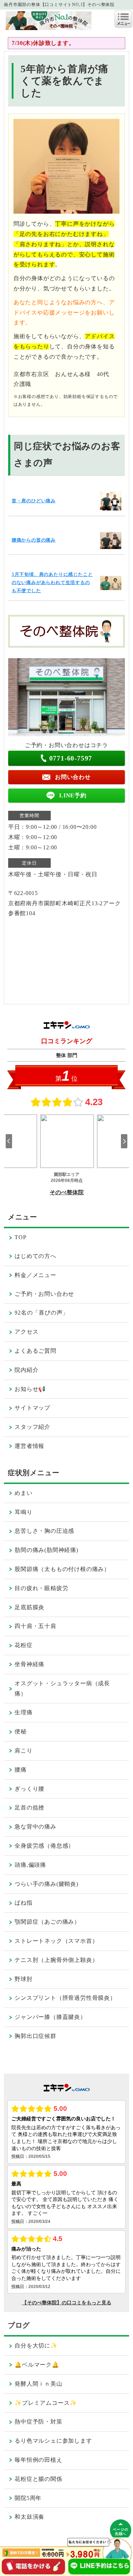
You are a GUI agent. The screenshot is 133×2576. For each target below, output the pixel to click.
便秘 (21, 1731)
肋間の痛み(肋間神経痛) (46, 1550)
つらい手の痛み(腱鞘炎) (46, 1884)
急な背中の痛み (35, 1827)
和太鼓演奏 (29, 2517)
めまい (23, 1493)
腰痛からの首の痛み (34, 540)
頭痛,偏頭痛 (30, 1865)
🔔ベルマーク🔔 (37, 2365)
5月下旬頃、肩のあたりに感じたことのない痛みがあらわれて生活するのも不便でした (52, 583)
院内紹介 (26, 1370)
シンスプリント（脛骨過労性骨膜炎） (65, 1998)
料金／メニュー (35, 1275)
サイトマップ (32, 1408)
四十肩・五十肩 (35, 1626)
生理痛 (23, 1712)
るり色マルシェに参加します (53, 2441)
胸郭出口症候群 (35, 2036)
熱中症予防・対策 (38, 2422)
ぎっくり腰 (29, 1789)
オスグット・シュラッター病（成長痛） (62, 1688)
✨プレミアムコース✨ (46, 2403)
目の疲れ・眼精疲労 (41, 1588)
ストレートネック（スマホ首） (56, 1941)
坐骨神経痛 (29, 1664)
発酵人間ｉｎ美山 (38, 2384)
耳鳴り (23, 1512)
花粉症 (23, 1645)
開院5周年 (28, 2498)
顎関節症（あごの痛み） (47, 1922)
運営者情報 (29, 1446)
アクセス (26, 1332)
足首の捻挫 (29, 1807)
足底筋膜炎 (29, 1607)
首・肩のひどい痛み (34, 501)
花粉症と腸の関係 (38, 2479)
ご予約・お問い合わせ (44, 1294)
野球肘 (23, 1979)
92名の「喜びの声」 (41, 1313)
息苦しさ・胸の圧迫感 (44, 1531)
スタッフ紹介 (32, 1427)
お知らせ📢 (30, 1389)
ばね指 (23, 1903)
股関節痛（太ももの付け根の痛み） (62, 1569)
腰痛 (21, 1770)
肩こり (23, 1751)
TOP (20, 1237)
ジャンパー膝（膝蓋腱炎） (50, 2017)
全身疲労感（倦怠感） (44, 1846)
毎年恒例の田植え (38, 2460)
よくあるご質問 (35, 1351)
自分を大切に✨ (36, 2346)
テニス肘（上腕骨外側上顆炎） (56, 1960)
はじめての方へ (35, 1256)
